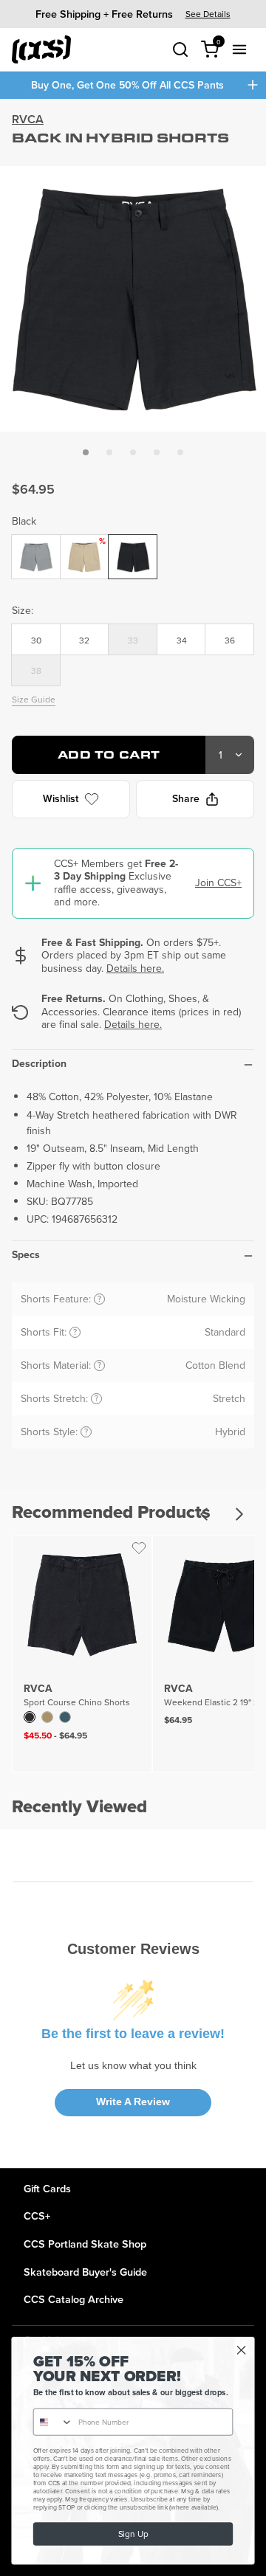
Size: (23, 610)
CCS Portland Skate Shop (85, 2244)
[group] (133, 14)
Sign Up (133, 2534)
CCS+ (37, 2216)
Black (24, 521)
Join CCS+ (218, 883)
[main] (133, 1133)
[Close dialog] (242, 2350)
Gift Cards (47, 2188)
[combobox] (54, 2422)
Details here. (135, 968)
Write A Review (133, 2102)
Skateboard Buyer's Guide (85, 2272)
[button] (86, 452)
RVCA (28, 119)
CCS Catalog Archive (74, 2299)
